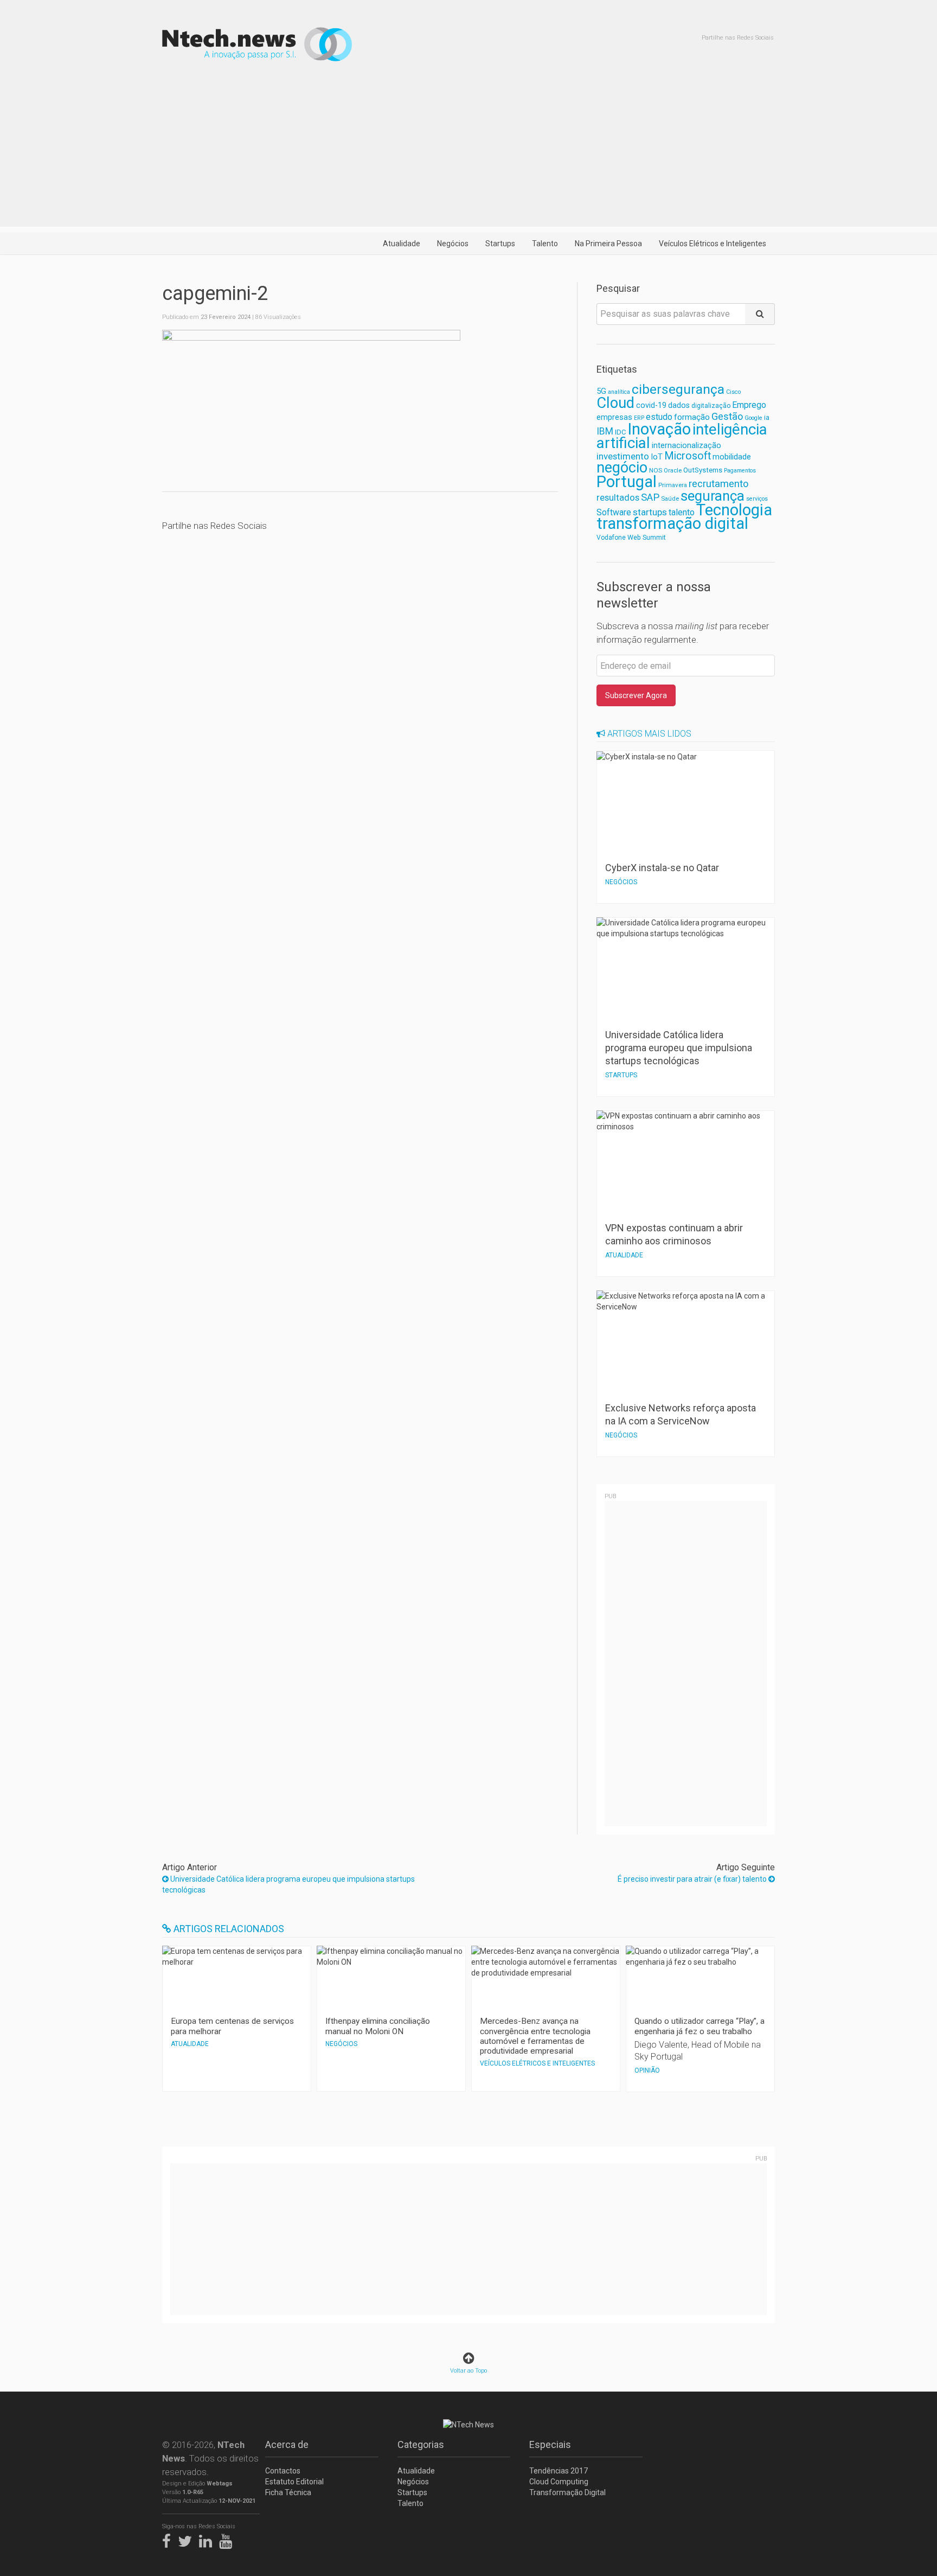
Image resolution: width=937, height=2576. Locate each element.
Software (614, 512)
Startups (500, 244)
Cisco (733, 392)
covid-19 (651, 405)
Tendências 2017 (559, 2471)
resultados (618, 498)
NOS (656, 470)
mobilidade (732, 457)
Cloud (615, 403)
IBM (605, 431)
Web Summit (647, 537)
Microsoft (688, 456)
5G (601, 391)
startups (650, 512)
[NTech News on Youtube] (228, 2539)
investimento (623, 456)
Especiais (550, 2444)
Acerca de (287, 2444)
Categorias (421, 2444)
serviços (757, 499)
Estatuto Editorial (294, 2482)
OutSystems (703, 470)
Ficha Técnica (288, 2492)
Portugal (627, 482)
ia (767, 417)
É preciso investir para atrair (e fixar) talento (693, 1879)
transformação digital (672, 523)
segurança (713, 496)
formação (692, 417)
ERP (639, 418)
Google (753, 418)
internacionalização (686, 445)
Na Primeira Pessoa (608, 244)
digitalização (711, 406)
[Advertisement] (468, 151)
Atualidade (402, 244)
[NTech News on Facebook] (169, 2539)
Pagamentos (740, 471)
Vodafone (611, 538)
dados (679, 405)
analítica (619, 392)
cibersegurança (678, 389)
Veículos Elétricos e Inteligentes (713, 244)
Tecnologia (734, 510)
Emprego (749, 405)
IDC (620, 432)
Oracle (673, 471)
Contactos (283, 2471)
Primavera (673, 485)
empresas (614, 417)
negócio (622, 468)
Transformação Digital (567, 2492)
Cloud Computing (559, 2482)
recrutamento (718, 484)
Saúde (670, 498)
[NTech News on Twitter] (188, 2539)
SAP (650, 497)
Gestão (727, 416)
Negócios (453, 244)
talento (682, 512)
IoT (657, 457)
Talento (545, 244)
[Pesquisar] (760, 314)
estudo (659, 417)
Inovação (659, 429)
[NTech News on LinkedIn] (208, 2539)
